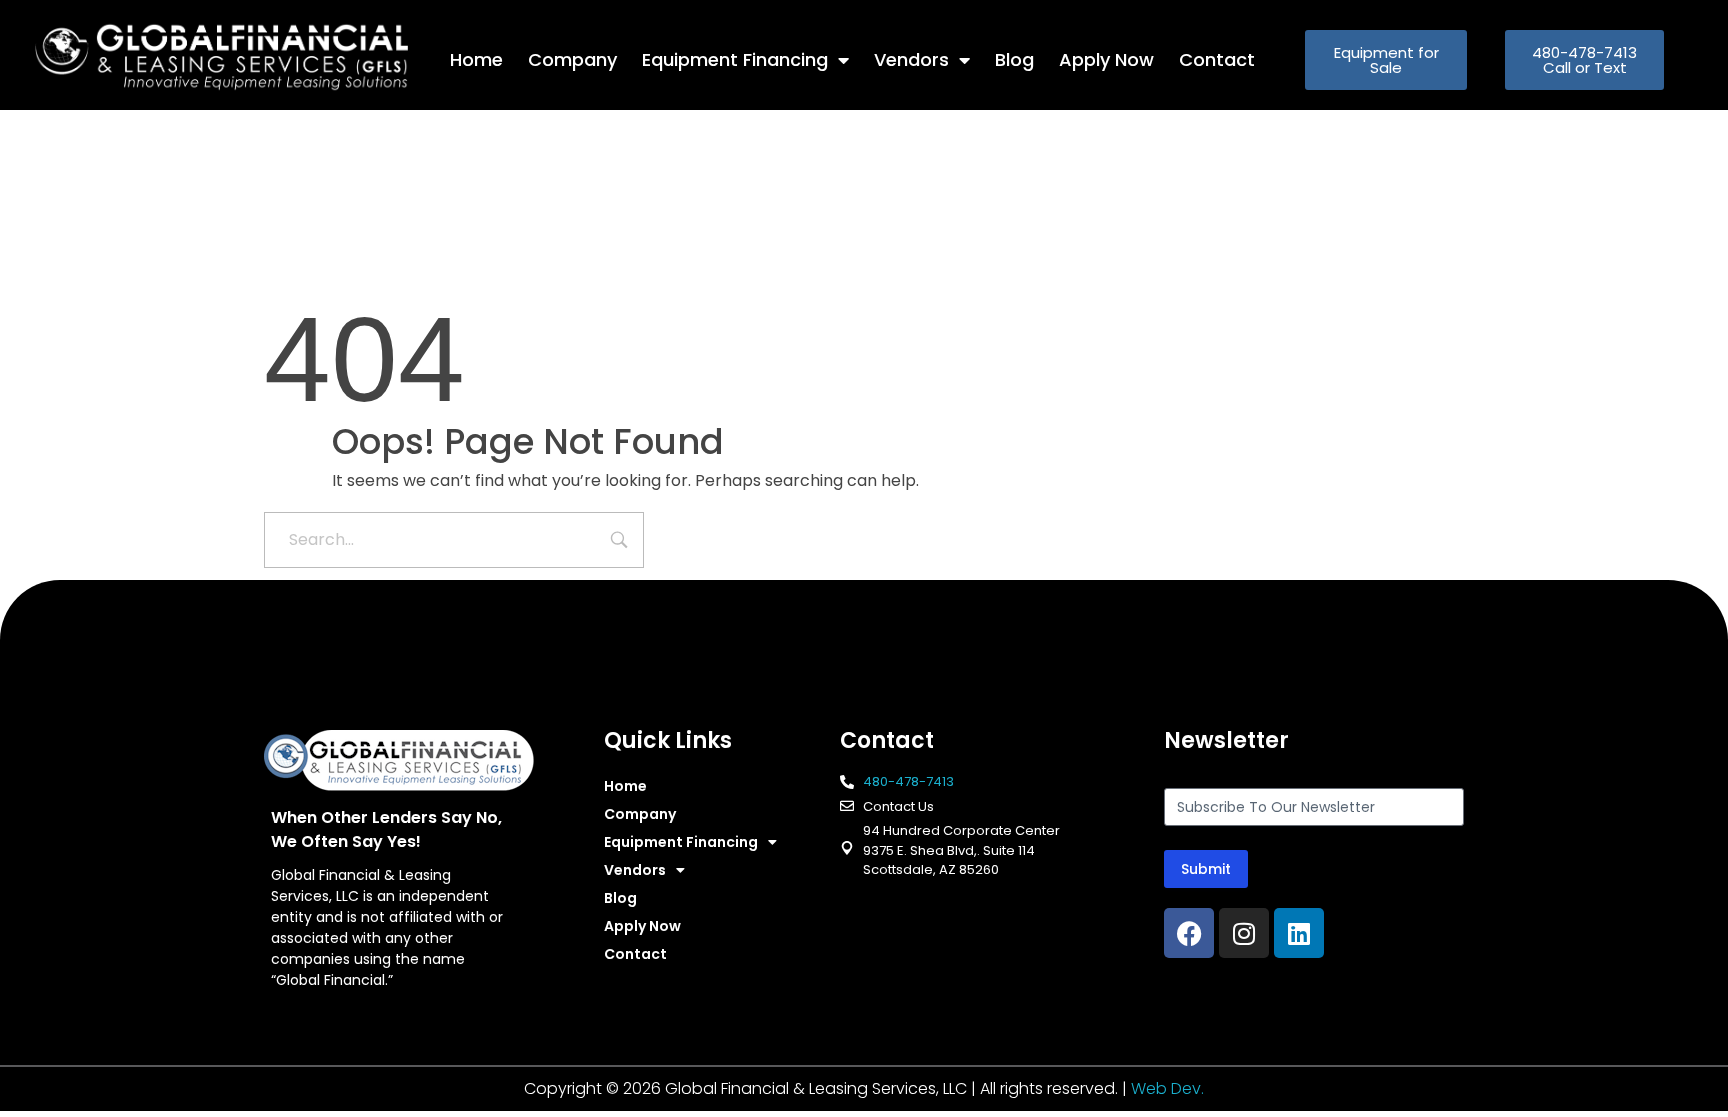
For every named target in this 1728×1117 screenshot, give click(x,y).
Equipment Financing (735, 59)
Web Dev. (1167, 1088)
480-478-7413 (908, 781)
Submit (1206, 869)
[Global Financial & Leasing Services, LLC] (242, 56)
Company (572, 59)
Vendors (911, 59)
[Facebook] (1189, 933)
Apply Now (1106, 59)
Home (476, 59)
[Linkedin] (1299, 933)
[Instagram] (1244, 933)
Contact (1217, 59)
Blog (1014, 59)
